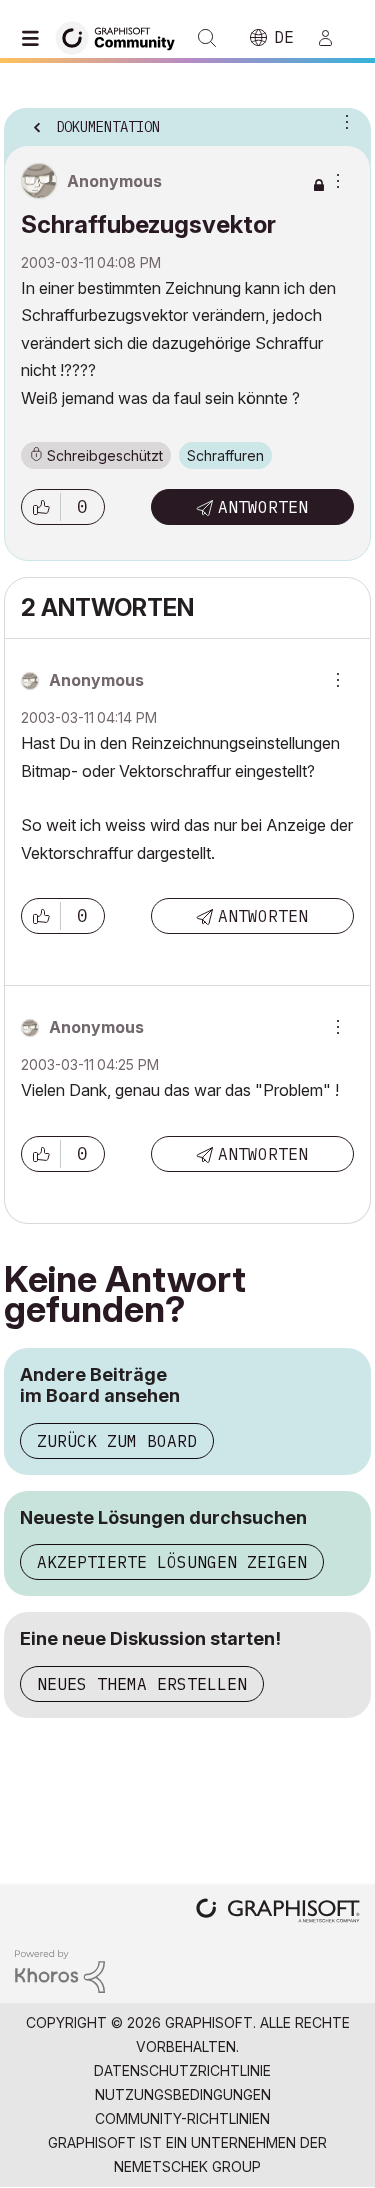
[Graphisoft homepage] (278, 1912)
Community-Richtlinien (182, 2118)
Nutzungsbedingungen (183, 2094)
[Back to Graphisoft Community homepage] (122, 36)
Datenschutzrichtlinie (182, 2070)
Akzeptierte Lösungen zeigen (172, 1562)
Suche (207, 38)
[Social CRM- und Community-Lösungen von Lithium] (60, 1969)
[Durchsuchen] (35, 38)
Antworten (263, 507)
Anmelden (334, 38)
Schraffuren (225, 455)
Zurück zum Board (117, 1441)
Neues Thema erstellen (142, 1684)
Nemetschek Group (187, 2166)
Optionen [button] (343, 121)
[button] (41, 507)
